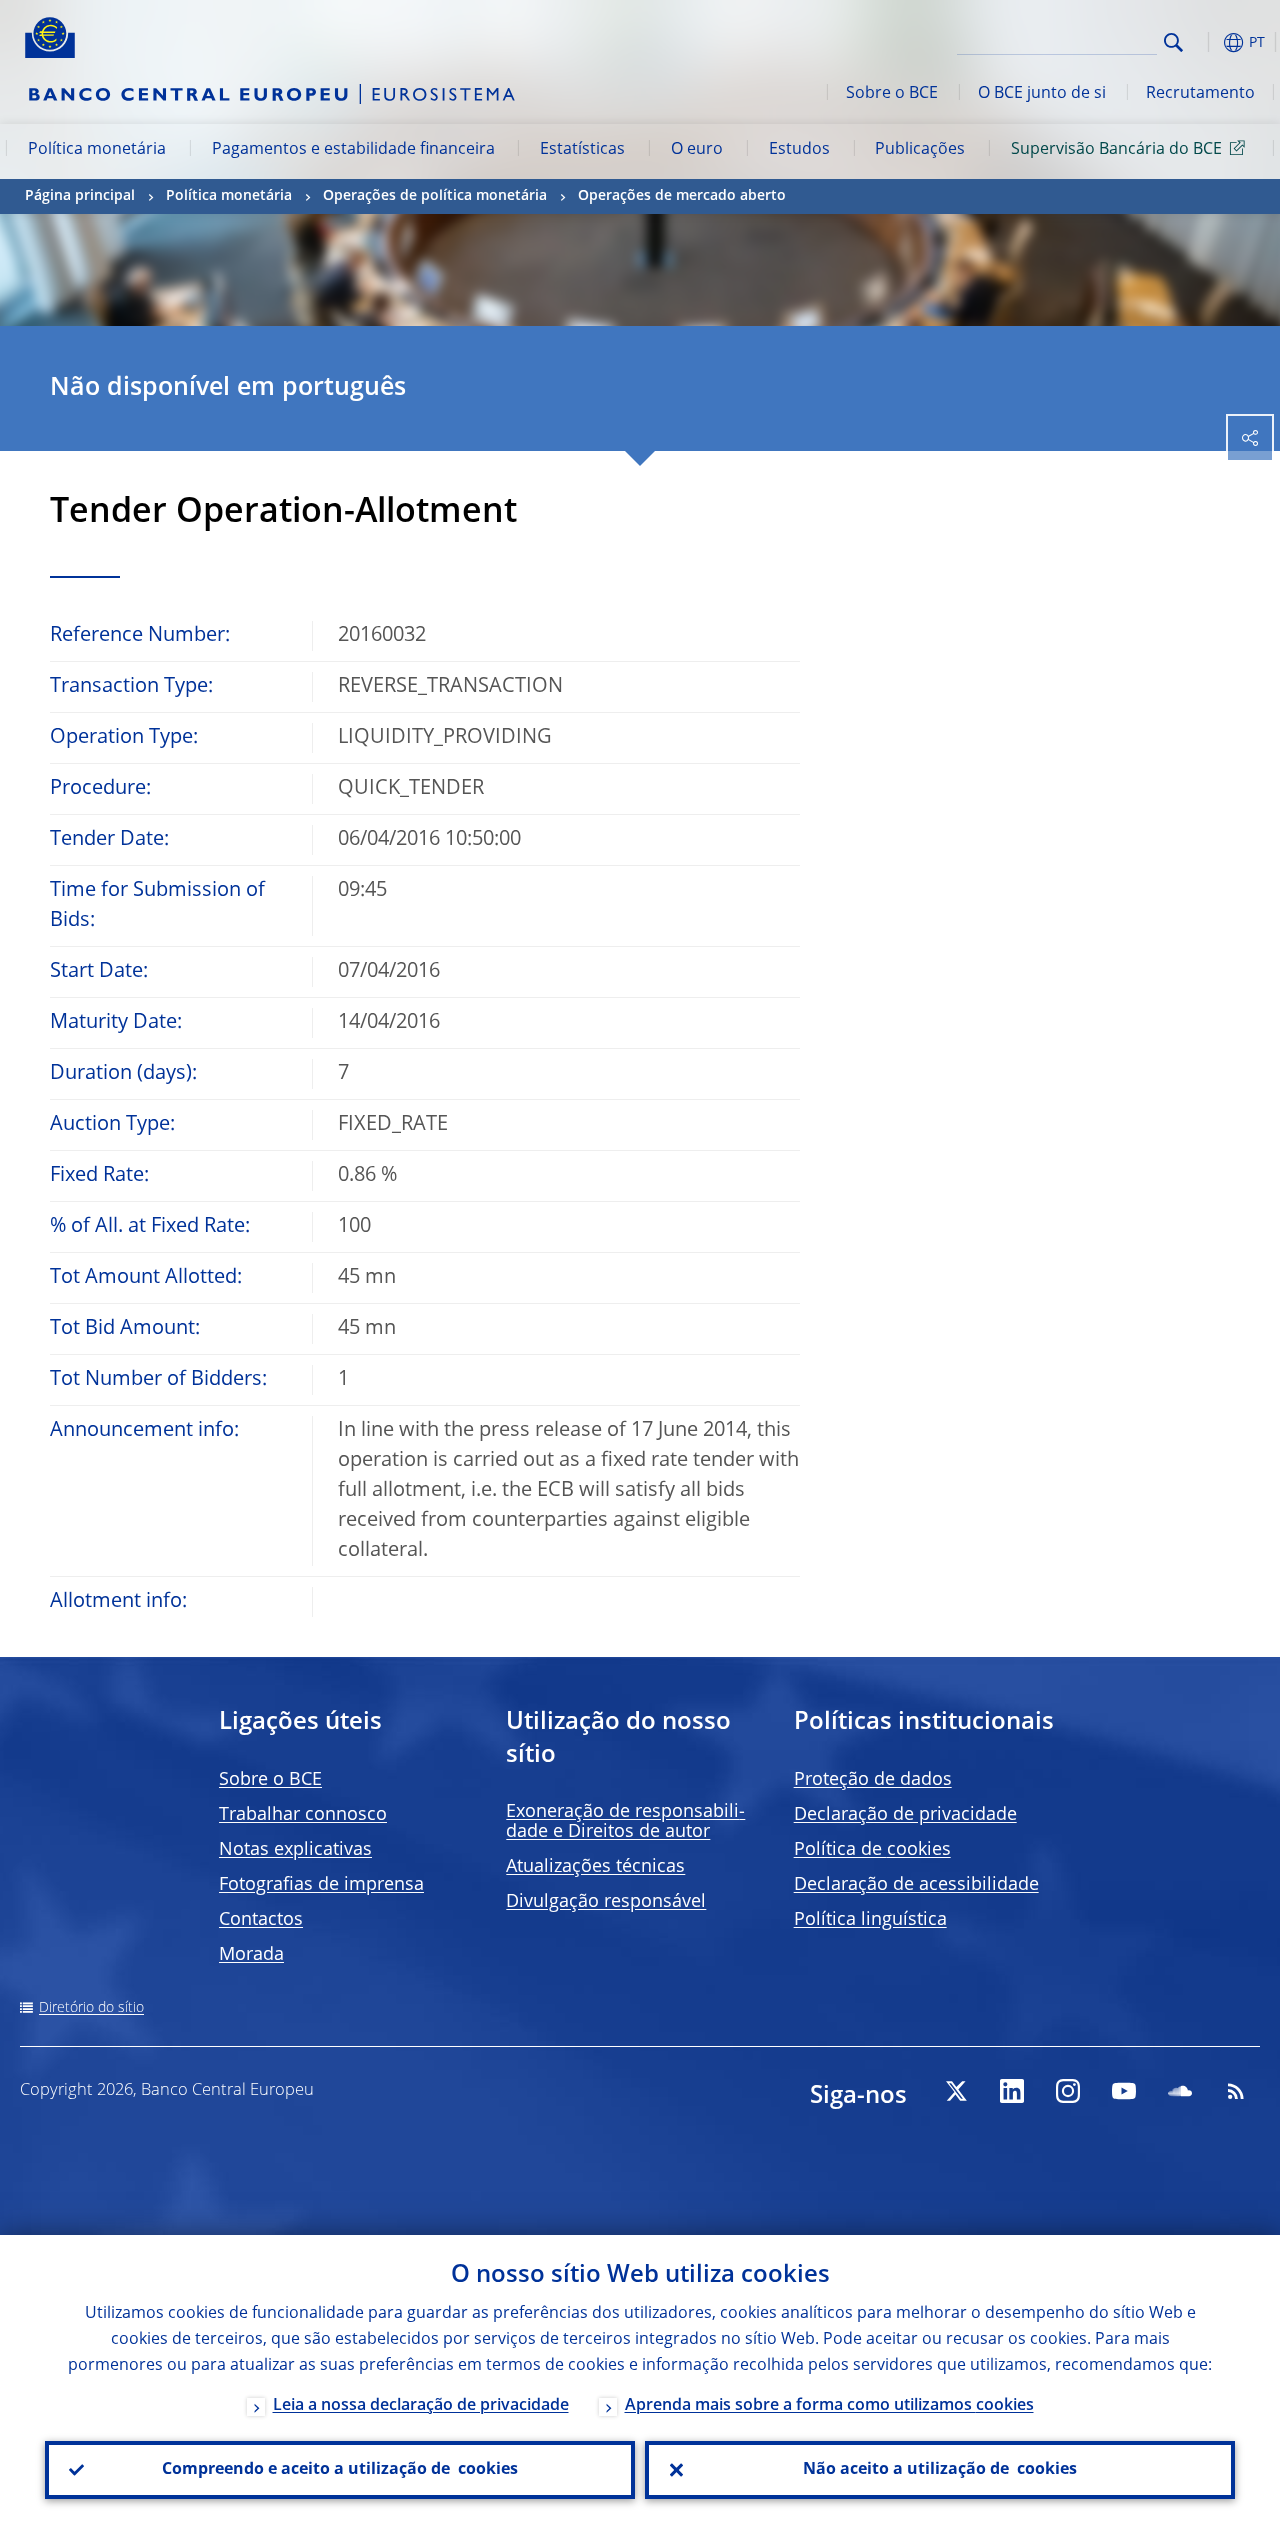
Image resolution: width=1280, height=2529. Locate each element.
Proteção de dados (873, 1780)
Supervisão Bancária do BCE (1116, 150)
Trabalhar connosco (303, 1815)
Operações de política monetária (435, 196)
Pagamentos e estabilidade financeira (353, 150)
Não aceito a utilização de (940, 2470)
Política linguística (870, 1920)
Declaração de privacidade (905, 1815)
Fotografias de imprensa (321, 1885)
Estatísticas (582, 150)
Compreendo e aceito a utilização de (340, 2470)
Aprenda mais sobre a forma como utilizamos (829, 2406)
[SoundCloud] (1180, 2091)
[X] (956, 2091)
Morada (251, 1955)
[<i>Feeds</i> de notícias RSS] (1236, 2091)
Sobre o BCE (892, 94)
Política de (872, 1850)
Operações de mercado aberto (682, 196)
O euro (697, 150)
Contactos (261, 1920)
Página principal (80, 196)
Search (1173, 42)
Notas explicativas (295, 1850)
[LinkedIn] (1012, 2091)
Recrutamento (1200, 94)
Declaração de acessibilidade (916, 1885)
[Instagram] (1068, 2091)
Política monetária (97, 150)
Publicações (920, 150)
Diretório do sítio (91, 2008)
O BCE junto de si (1042, 94)
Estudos (799, 150)
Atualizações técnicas (595, 1867)
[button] (1205, 42)
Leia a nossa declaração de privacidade (421, 2406)
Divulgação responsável (606, 1902)
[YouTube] (1124, 2091)
